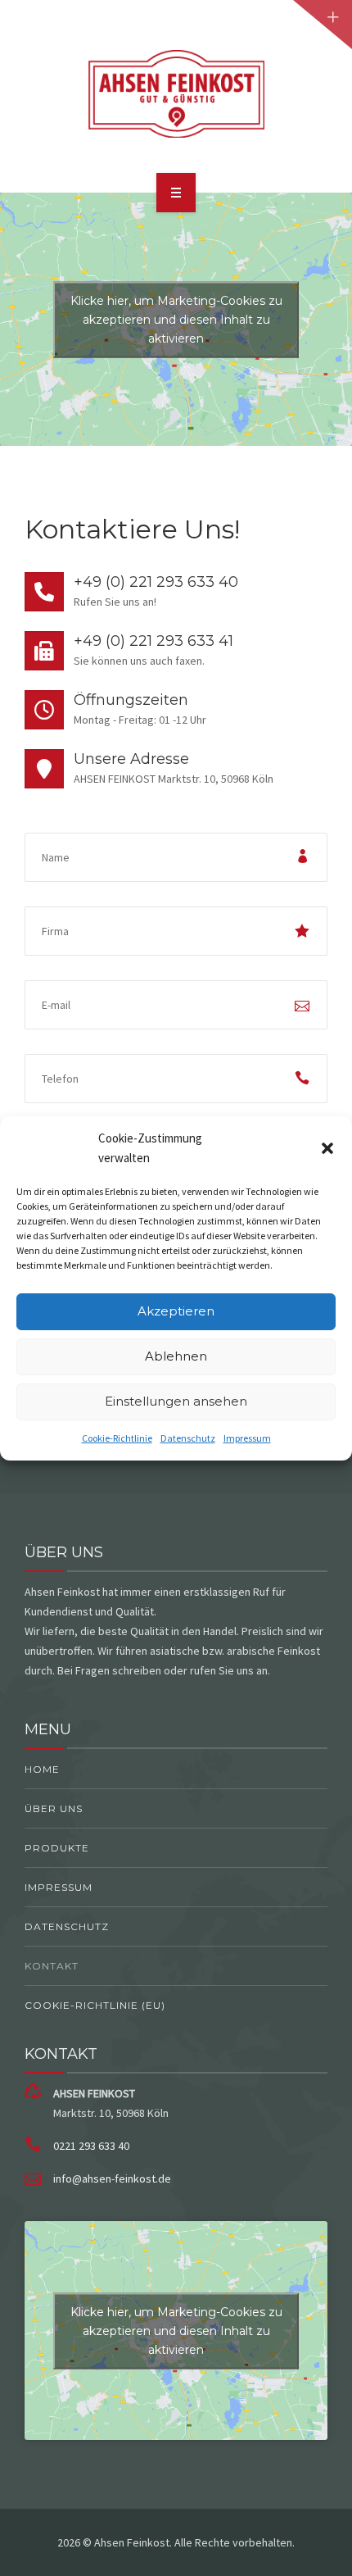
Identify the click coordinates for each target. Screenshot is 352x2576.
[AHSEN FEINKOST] (176, 93)
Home (42, 1769)
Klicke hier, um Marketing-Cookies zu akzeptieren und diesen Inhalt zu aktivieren (176, 319)
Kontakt (52, 1966)
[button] (327, 1148)
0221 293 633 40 (91, 2146)
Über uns (54, 1808)
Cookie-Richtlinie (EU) (95, 2005)
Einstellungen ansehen (176, 1401)
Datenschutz (188, 1438)
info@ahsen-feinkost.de (112, 2178)
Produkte (57, 1848)
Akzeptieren (176, 1311)
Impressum (247, 1438)
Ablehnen (176, 1356)
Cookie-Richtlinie (117, 1438)
